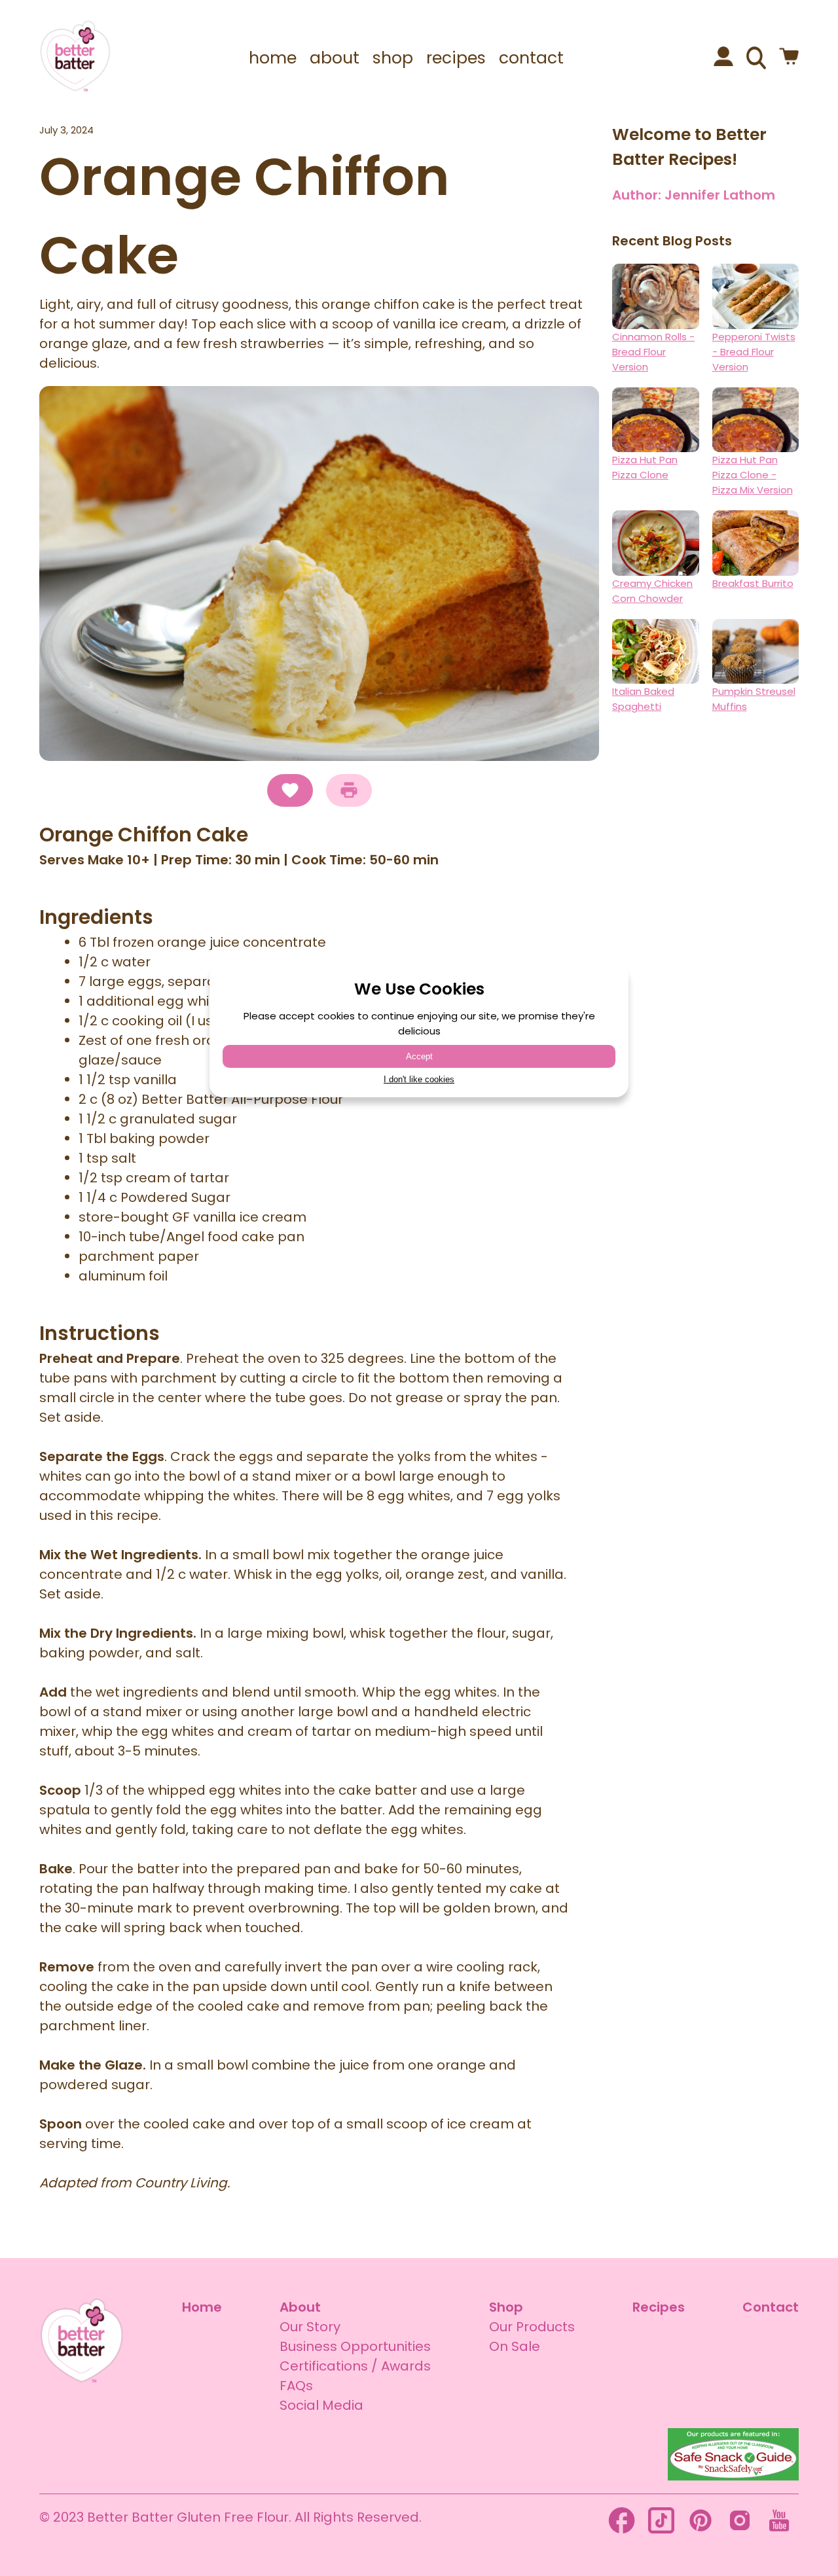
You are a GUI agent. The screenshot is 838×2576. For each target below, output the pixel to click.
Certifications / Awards (355, 2366)
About (300, 2307)
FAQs (296, 2386)
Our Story (310, 2327)
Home (202, 2307)
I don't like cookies (419, 1079)
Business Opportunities (355, 2346)
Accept (419, 1056)
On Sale (515, 2346)
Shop (506, 2307)
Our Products (532, 2327)
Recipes (659, 2307)
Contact (771, 2307)
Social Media (321, 2405)
